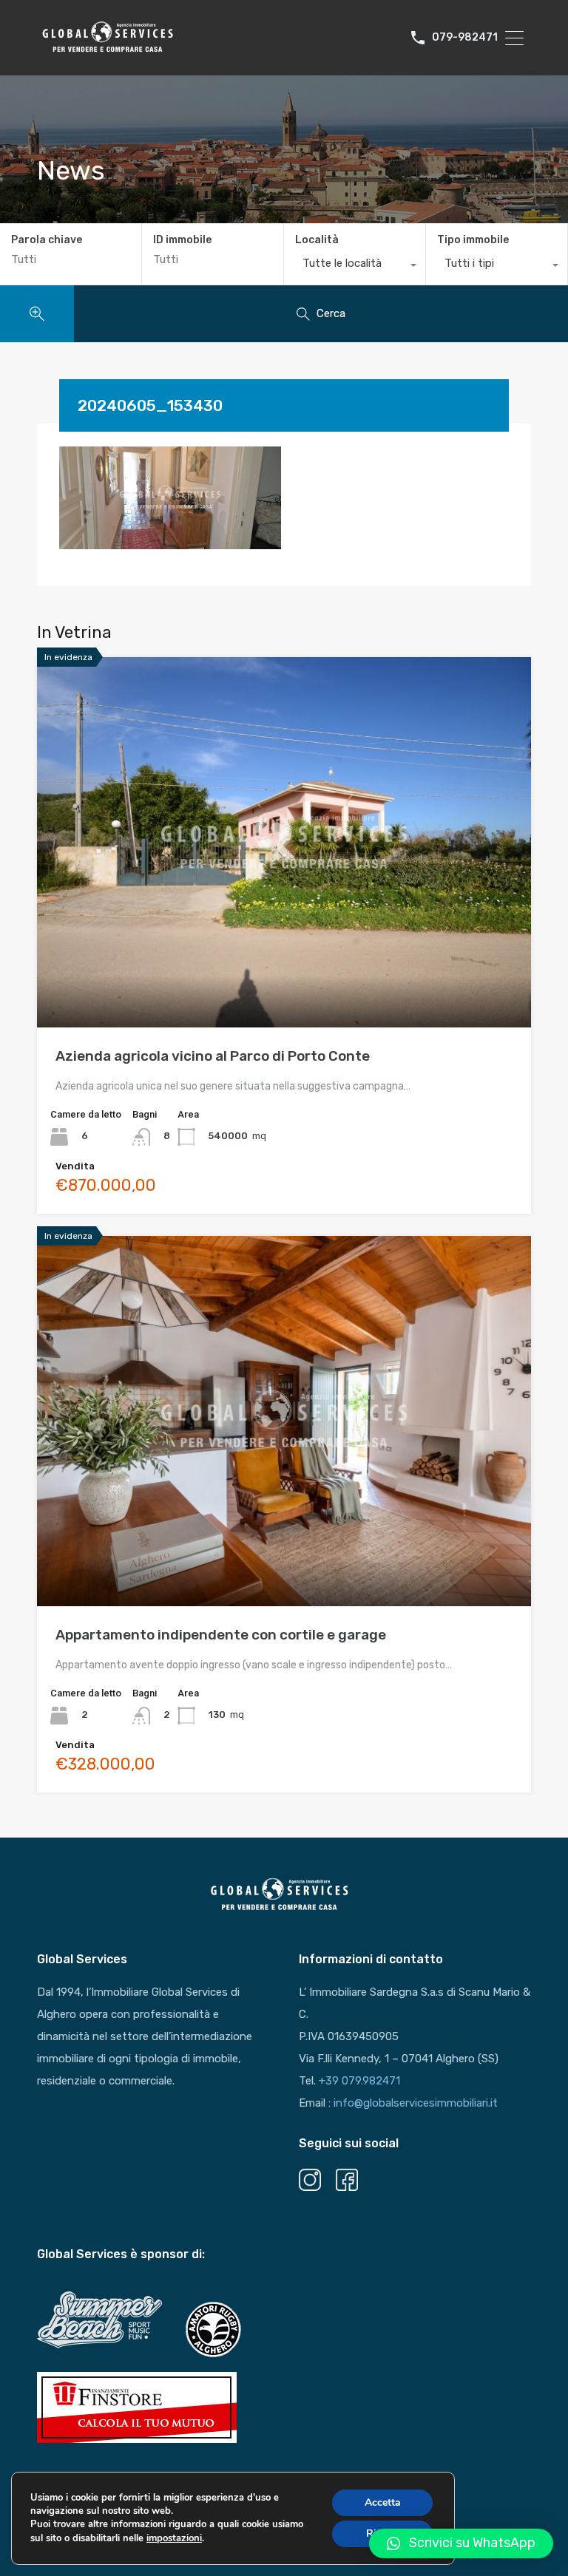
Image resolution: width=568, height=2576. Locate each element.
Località (317, 240)
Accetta (383, 2502)
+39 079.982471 (359, 2081)
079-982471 (465, 38)
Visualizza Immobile (284, 954)
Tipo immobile (473, 240)
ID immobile (182, 240)
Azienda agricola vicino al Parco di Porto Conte (213, 1056)
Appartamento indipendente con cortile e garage (221, 1635)
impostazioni (174, 2538)
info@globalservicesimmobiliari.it (416, 2103)
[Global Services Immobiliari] (107, 50)
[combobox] (355, 267)
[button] (461, 2543)
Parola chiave (47, 240)
